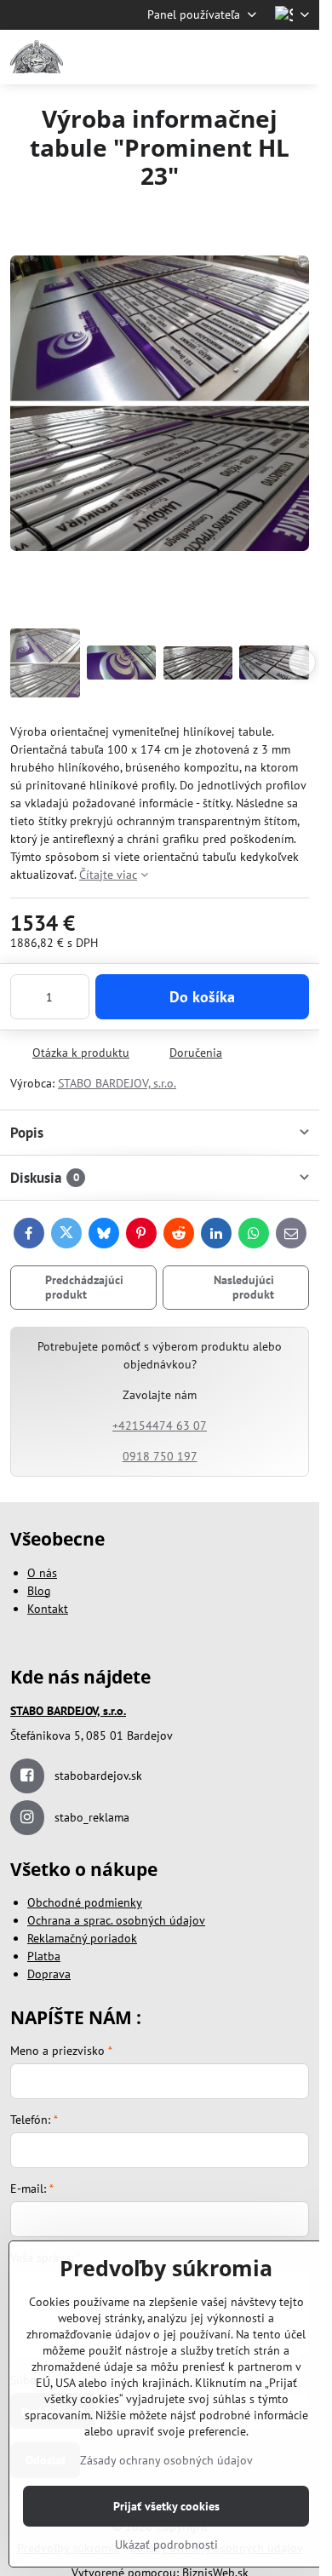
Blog (39, 1591)
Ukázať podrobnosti (166, 2544)
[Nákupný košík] (258, 57)
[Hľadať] (217, 57)
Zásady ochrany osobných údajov (166, 2460)
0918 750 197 (160, 1456)
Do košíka (202, 997)
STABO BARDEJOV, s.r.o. (117, 1083)
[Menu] (299, 57)
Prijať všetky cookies (166, 2506)
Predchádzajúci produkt (84, 1288)
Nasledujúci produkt (244, 1288)
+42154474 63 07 (160, 1426)
